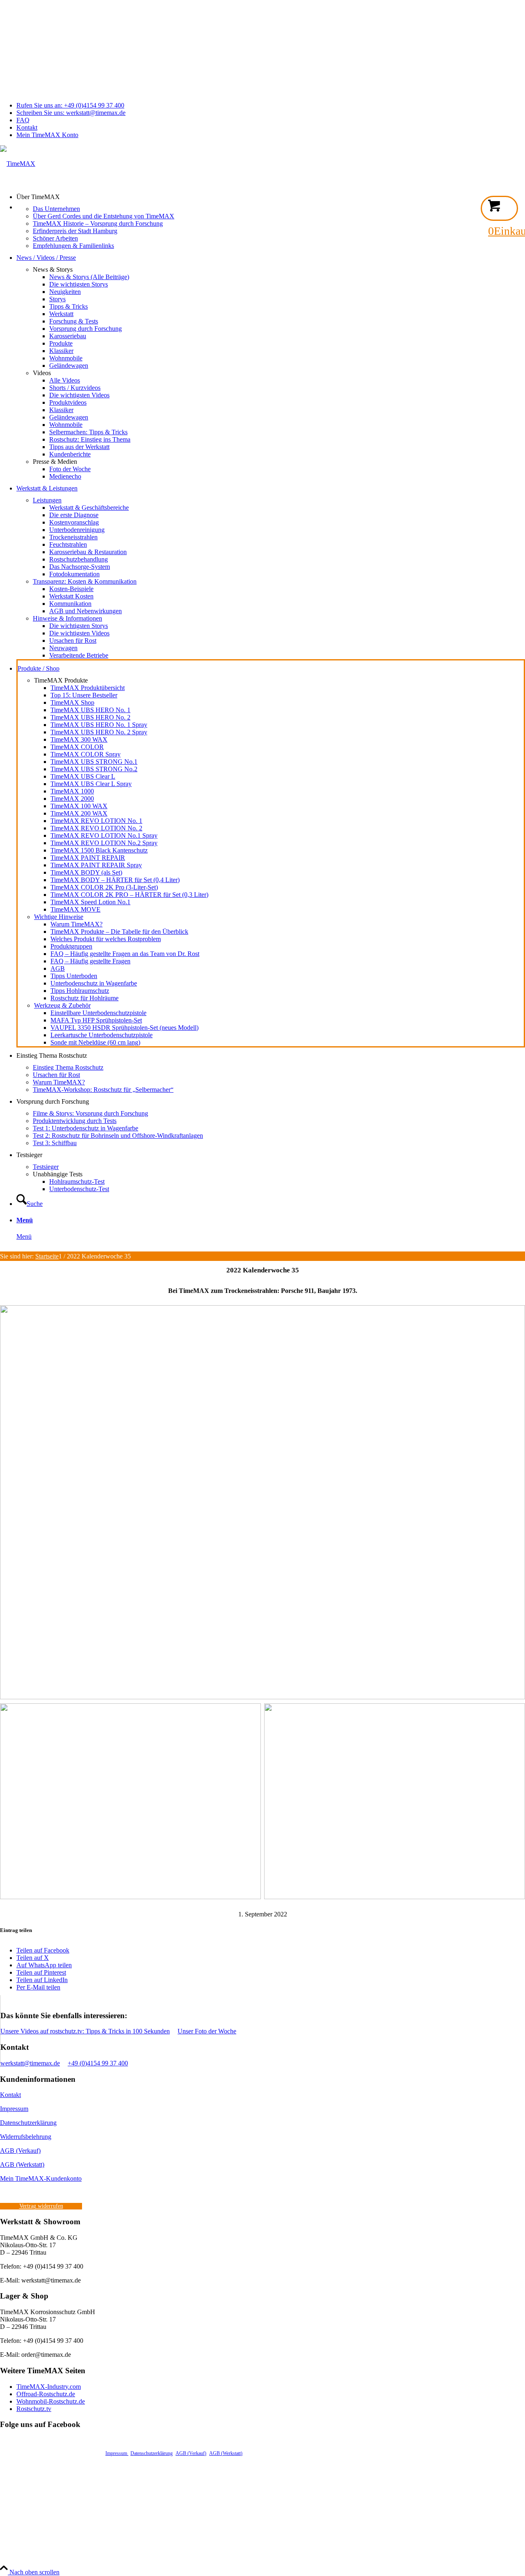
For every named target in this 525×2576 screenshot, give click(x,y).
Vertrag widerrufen (41, 2206)
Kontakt (27, 127)
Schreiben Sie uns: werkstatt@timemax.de (71, 113)
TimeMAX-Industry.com (49, 2387)
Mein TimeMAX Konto (47, 135)
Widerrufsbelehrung (26, 2137)
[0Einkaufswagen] (499, 208)
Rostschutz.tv (34, 2409)
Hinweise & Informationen (67, 618)
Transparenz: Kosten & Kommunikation (85, 581)
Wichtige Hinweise (59, 917)
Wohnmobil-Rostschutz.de (51, 2401)
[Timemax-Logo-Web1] (18, 164)
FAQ (23, 120)
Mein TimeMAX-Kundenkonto (41, 2178)
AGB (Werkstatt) (22, 2165)
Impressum (14, 2109)
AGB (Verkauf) (20, 2151)
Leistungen (47, 500)
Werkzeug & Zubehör (62, 1005)
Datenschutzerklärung (28, 2123)
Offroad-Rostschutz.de (46, 2394)
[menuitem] (271, 105)
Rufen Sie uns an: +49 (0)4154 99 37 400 (70, 105)
